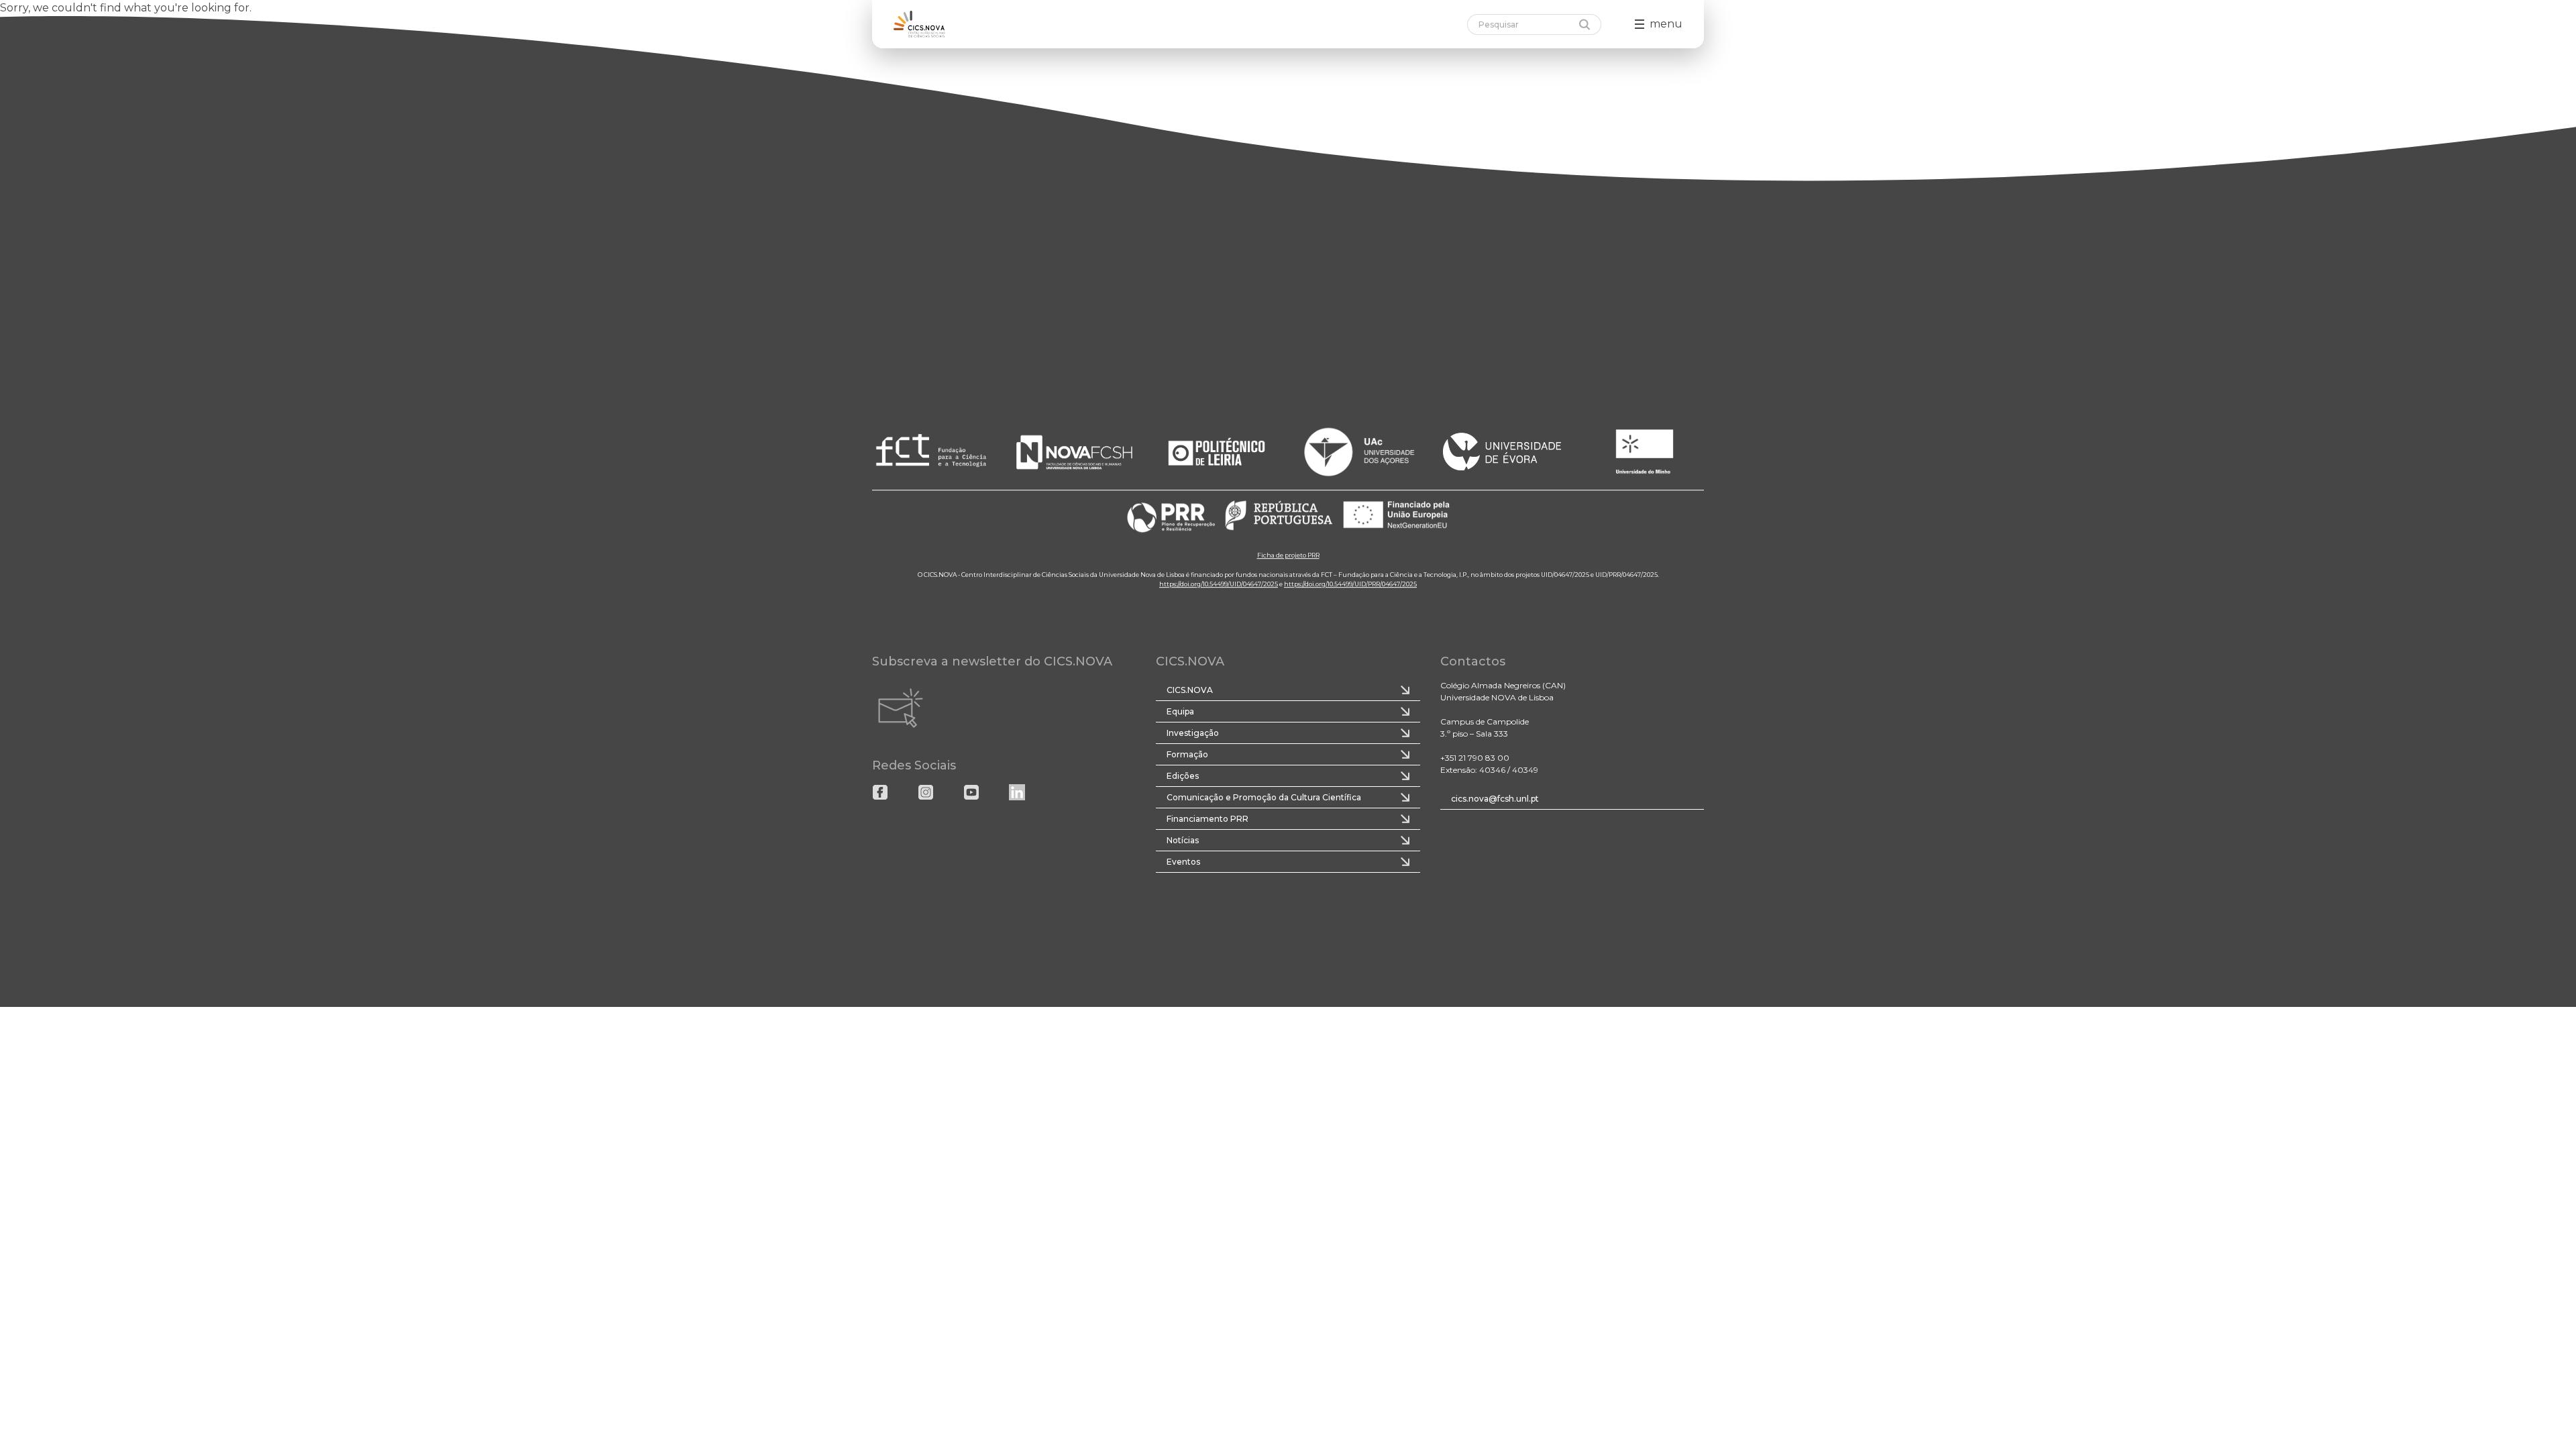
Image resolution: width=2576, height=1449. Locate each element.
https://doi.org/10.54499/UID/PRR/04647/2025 (1350, 584)
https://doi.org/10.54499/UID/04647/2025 (1219, 584)
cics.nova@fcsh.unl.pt (1495, 799)
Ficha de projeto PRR (1288, 555)
